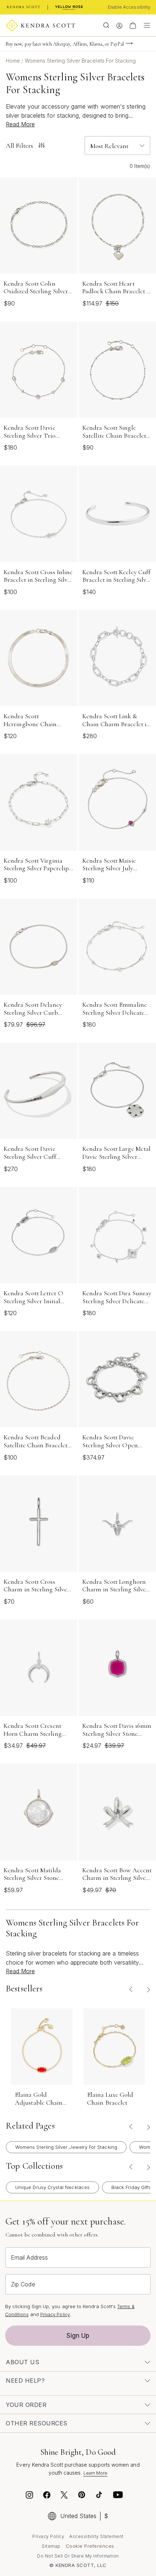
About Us (22, 2362)
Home (14, 61)
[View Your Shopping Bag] (133, 25)
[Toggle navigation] (145, 25)
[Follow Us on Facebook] (47, 2496)
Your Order (26, 2405)
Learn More (96, 2473)
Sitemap (51, 2546)
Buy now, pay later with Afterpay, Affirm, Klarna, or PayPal (65, 44)
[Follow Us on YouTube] (118, 2496)
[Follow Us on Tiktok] (99, 2496)
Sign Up (78, 2336)
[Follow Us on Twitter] (65, 2496)
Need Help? (25, 2381)
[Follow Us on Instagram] (29, 2496)
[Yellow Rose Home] (69, 7)
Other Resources (37, 2423)
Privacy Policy (55, 2314)
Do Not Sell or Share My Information (78, 2556)
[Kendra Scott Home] (24, 7)
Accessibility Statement (97, 2536)
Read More (20, 124)
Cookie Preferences (90, 2546)
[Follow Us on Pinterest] (82, 2496)
